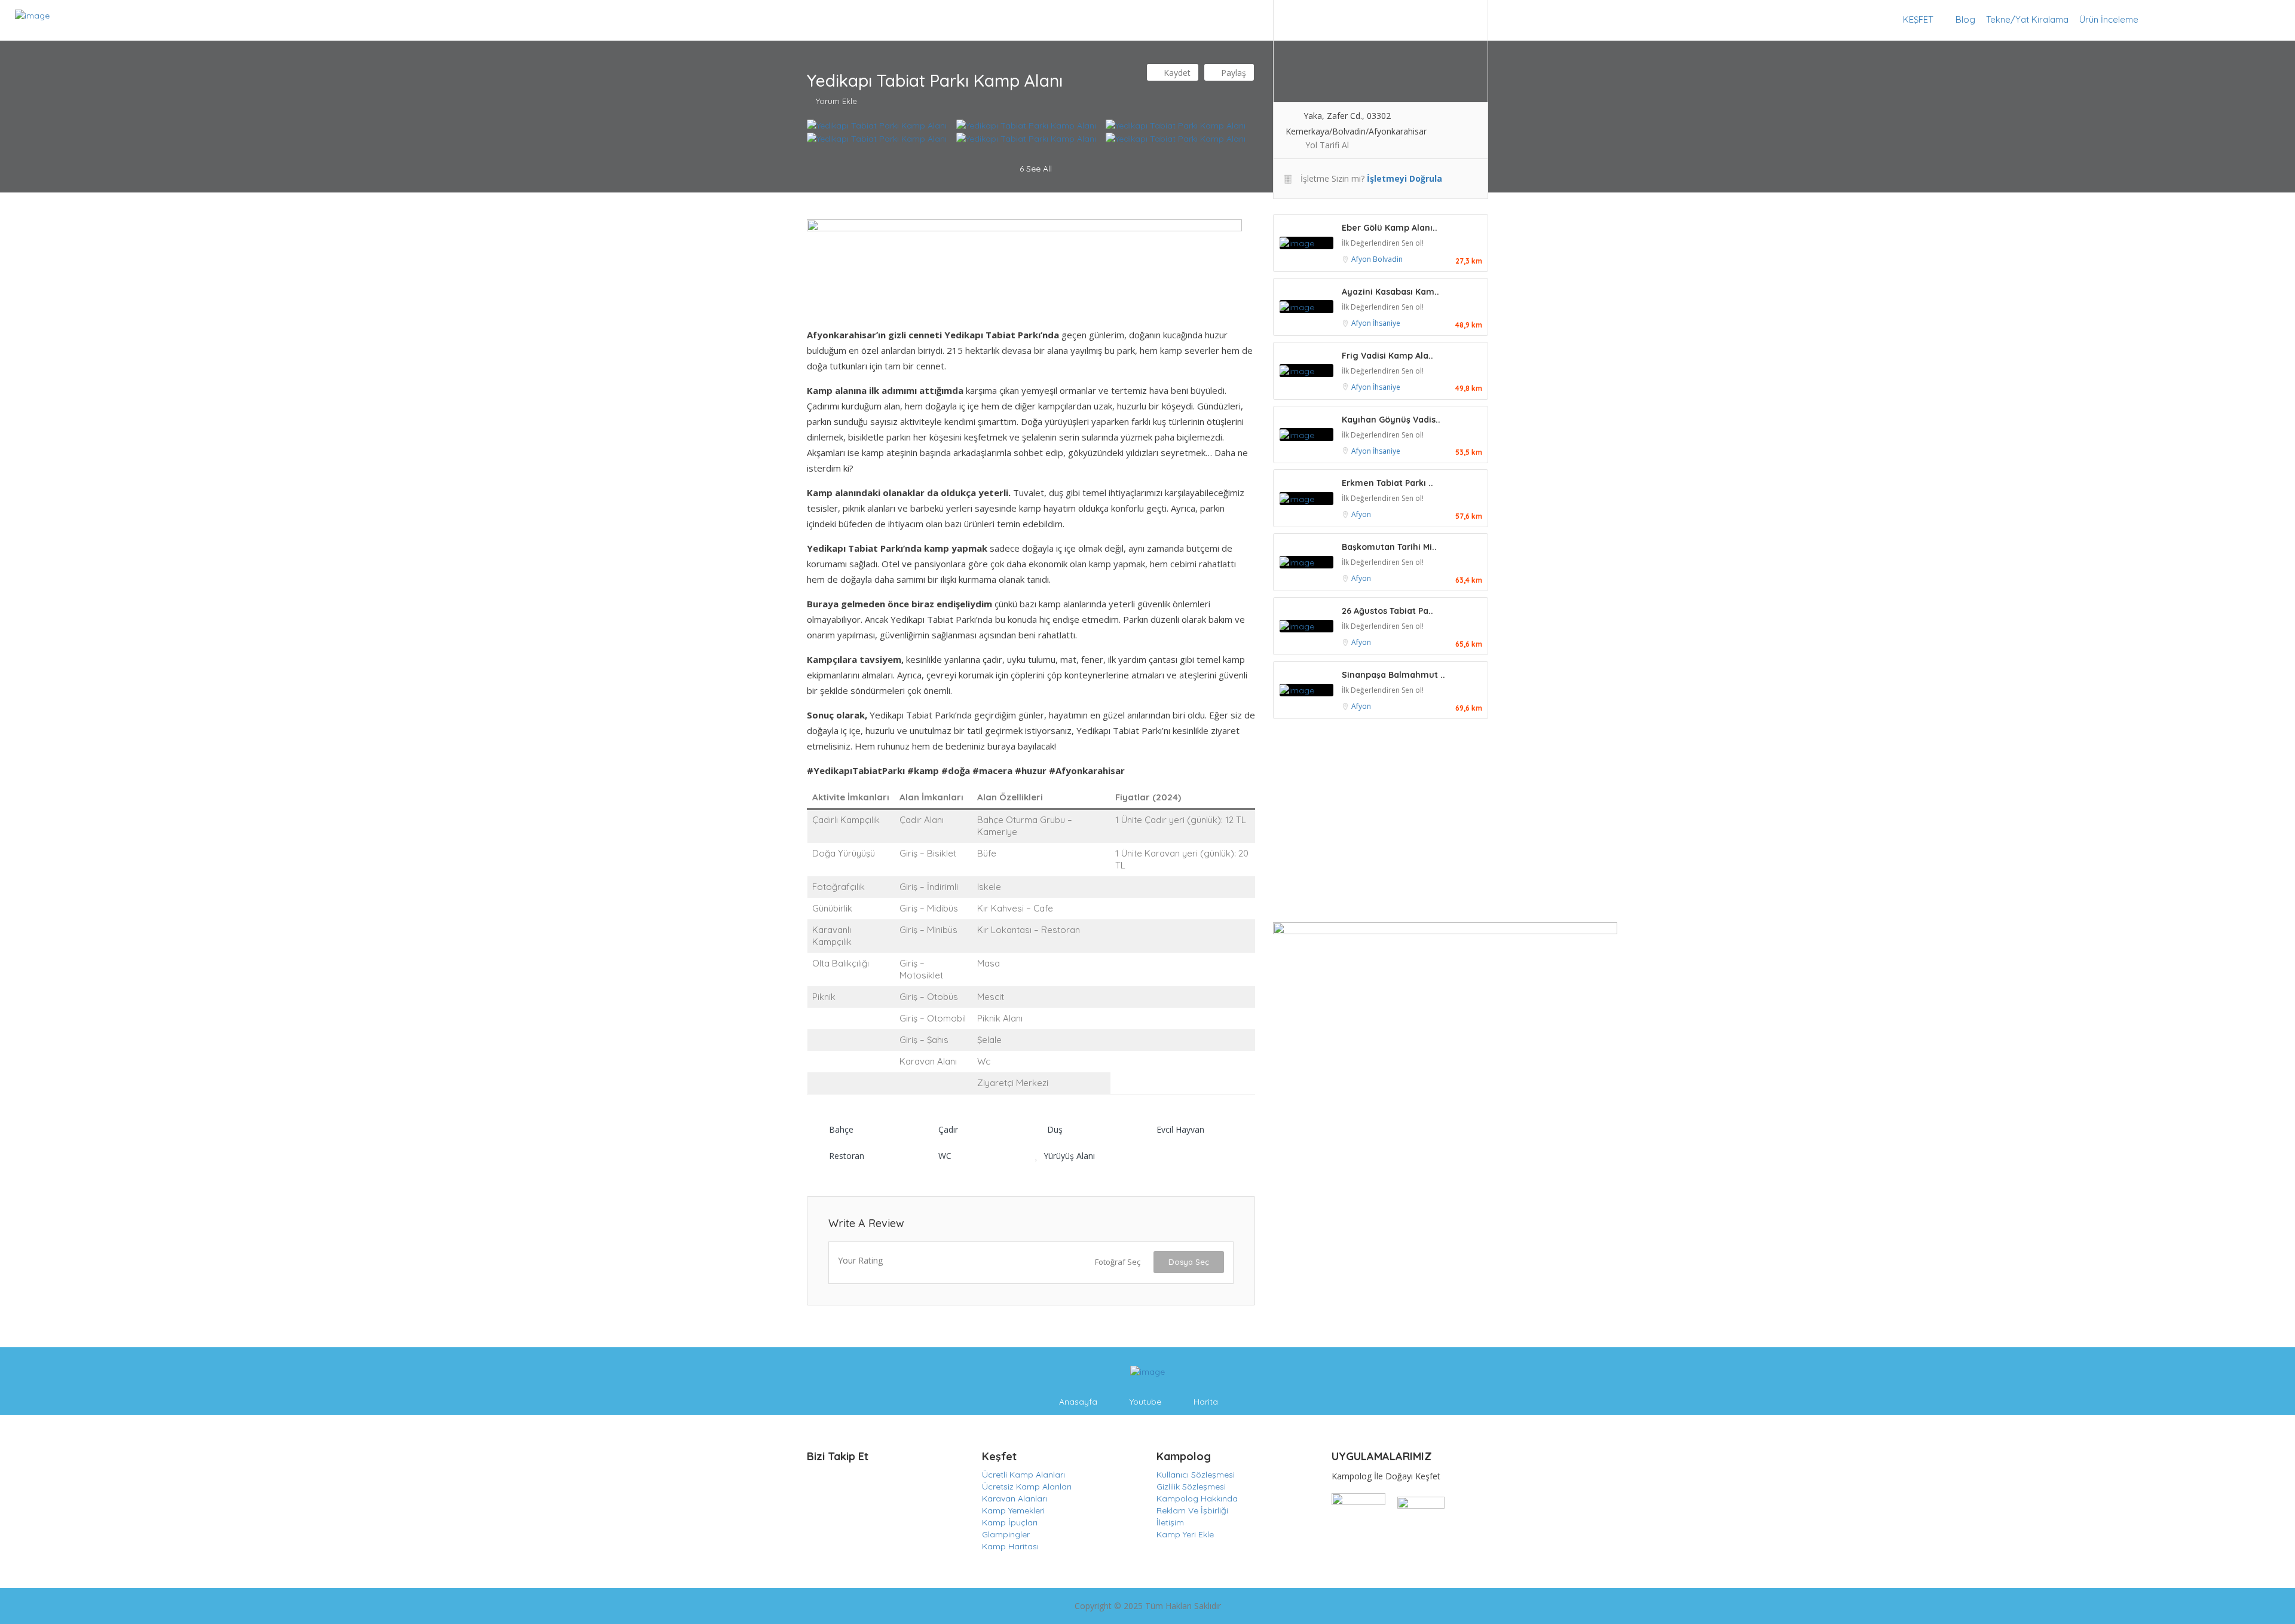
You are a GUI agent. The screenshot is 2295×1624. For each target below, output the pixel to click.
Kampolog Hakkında (1197, 1498)
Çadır (948, 1129)
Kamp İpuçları (1010, 1522)
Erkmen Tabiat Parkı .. (1387, 483)
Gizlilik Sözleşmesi (1191, 1487)
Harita (1206, 1402)
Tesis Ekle (2246, 19)
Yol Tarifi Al (1327, 145)
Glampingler (1006, 1534)
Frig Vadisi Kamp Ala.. (1387, 356)
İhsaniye (1387, 323)
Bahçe (841, 1129)
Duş (1055, 1129)
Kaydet (1176, 73)
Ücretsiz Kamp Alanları (1027, 1487)
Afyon (1362, 259)
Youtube (1145, 1402)
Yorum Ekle (836, 101)
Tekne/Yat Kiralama (2027, 19)
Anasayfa (1078, 1402)
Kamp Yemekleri (1013, 1510)
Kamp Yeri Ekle (1185, 1534)
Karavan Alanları (1015, 1498)
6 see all (1035, 169)
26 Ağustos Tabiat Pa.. (1387, 611)
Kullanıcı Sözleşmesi (1196, 1475)
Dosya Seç (1189, 1262)
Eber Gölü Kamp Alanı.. (1390, 228)
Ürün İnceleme (2109, 19)
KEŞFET (1918, 19)
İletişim (1170, 1522)
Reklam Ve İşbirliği (1192, 1510)
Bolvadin (1388, 259)
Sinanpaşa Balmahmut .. (1393, 675)
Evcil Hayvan (1180, 1129)
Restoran (847, 1156)
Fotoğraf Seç (1118, 1262)
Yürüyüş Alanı (1069, 1156)
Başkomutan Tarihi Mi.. (1389, 547)
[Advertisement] (1381, 824)
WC (945, 1156)
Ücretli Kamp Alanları (1023, 1475)
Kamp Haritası (1010, 1546)
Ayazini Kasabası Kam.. (1390, 292)
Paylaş (1232, 73)
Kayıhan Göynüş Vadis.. (1391, 420)
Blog (1965, 19)
